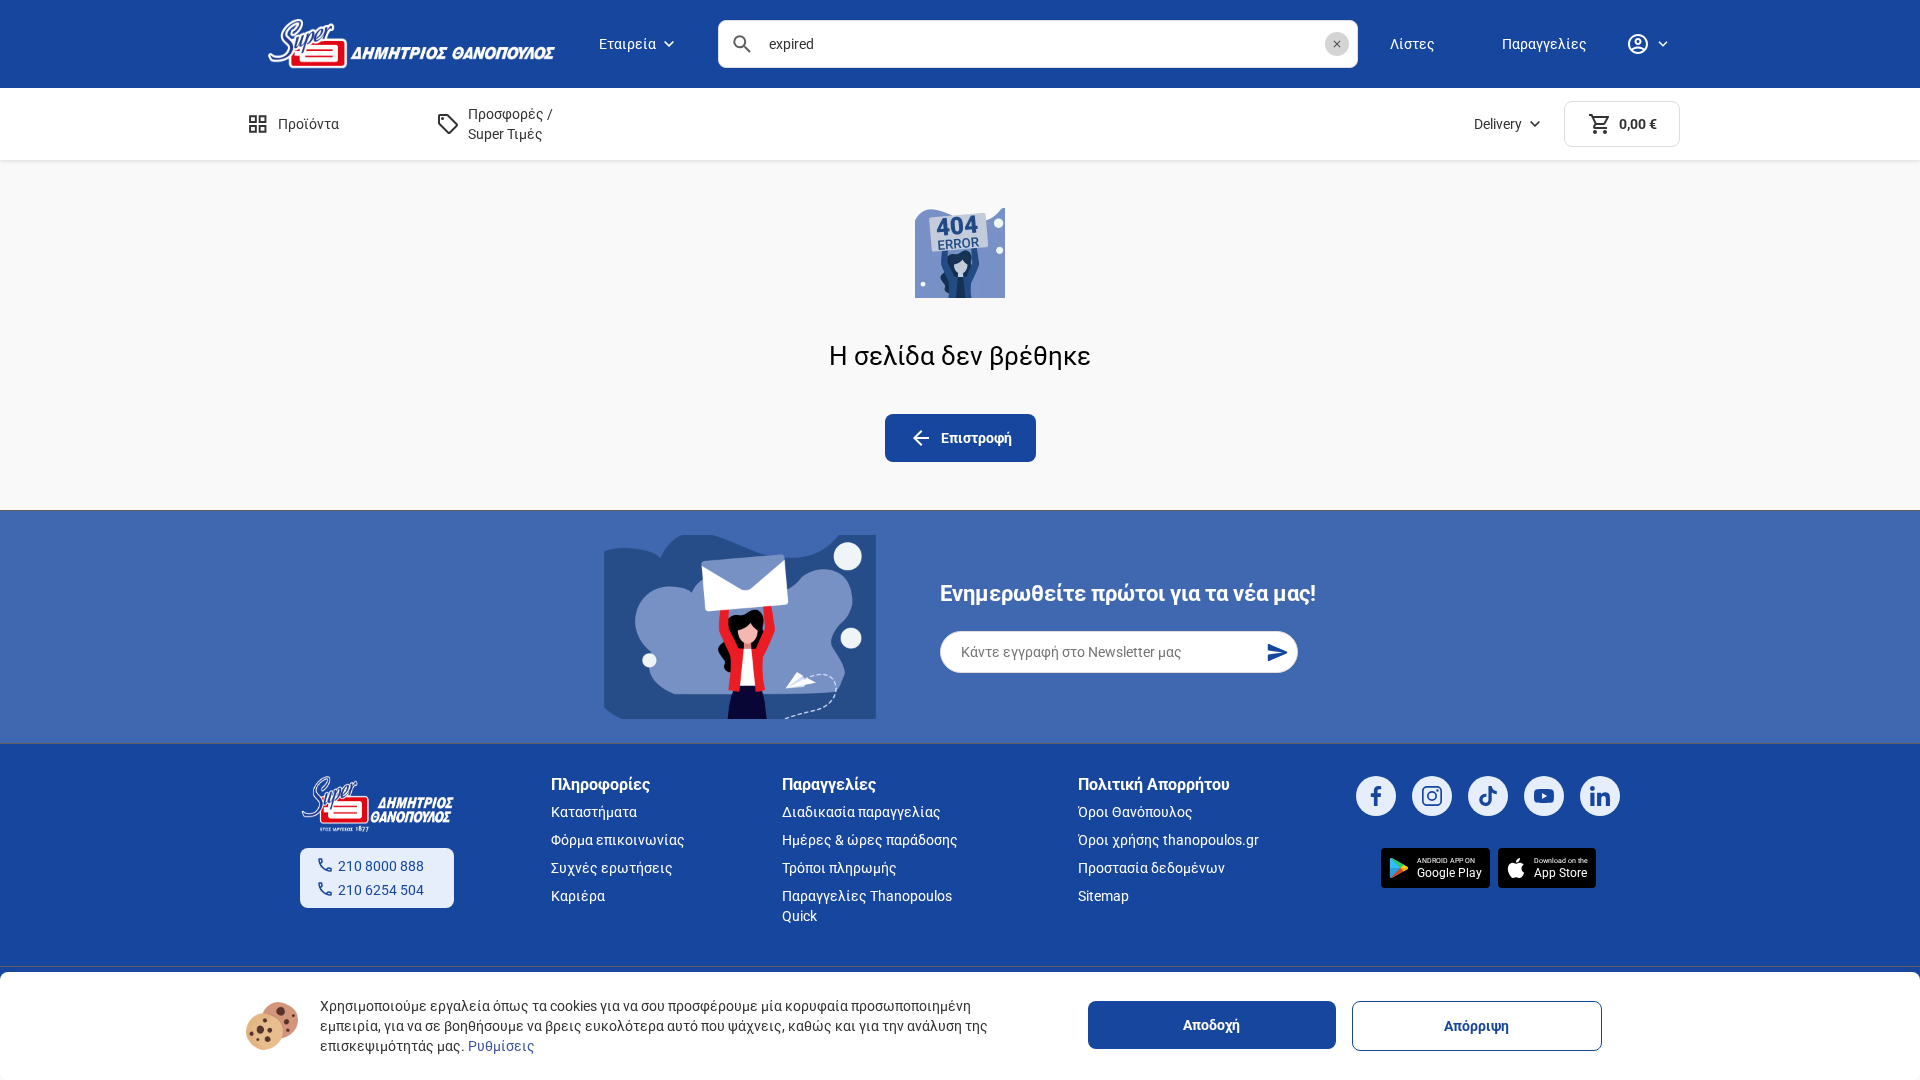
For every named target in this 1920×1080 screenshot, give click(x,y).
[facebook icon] (1376, 796)
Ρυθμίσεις (501, 1046)
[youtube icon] (1544, 796)
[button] (1337, 44)
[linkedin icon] (1600, 796)
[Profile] (1647, 44)
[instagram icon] (1432, 796)
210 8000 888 (381, 866)
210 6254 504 (381, 890)
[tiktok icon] (1488, 796)
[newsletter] (1277, 652)
